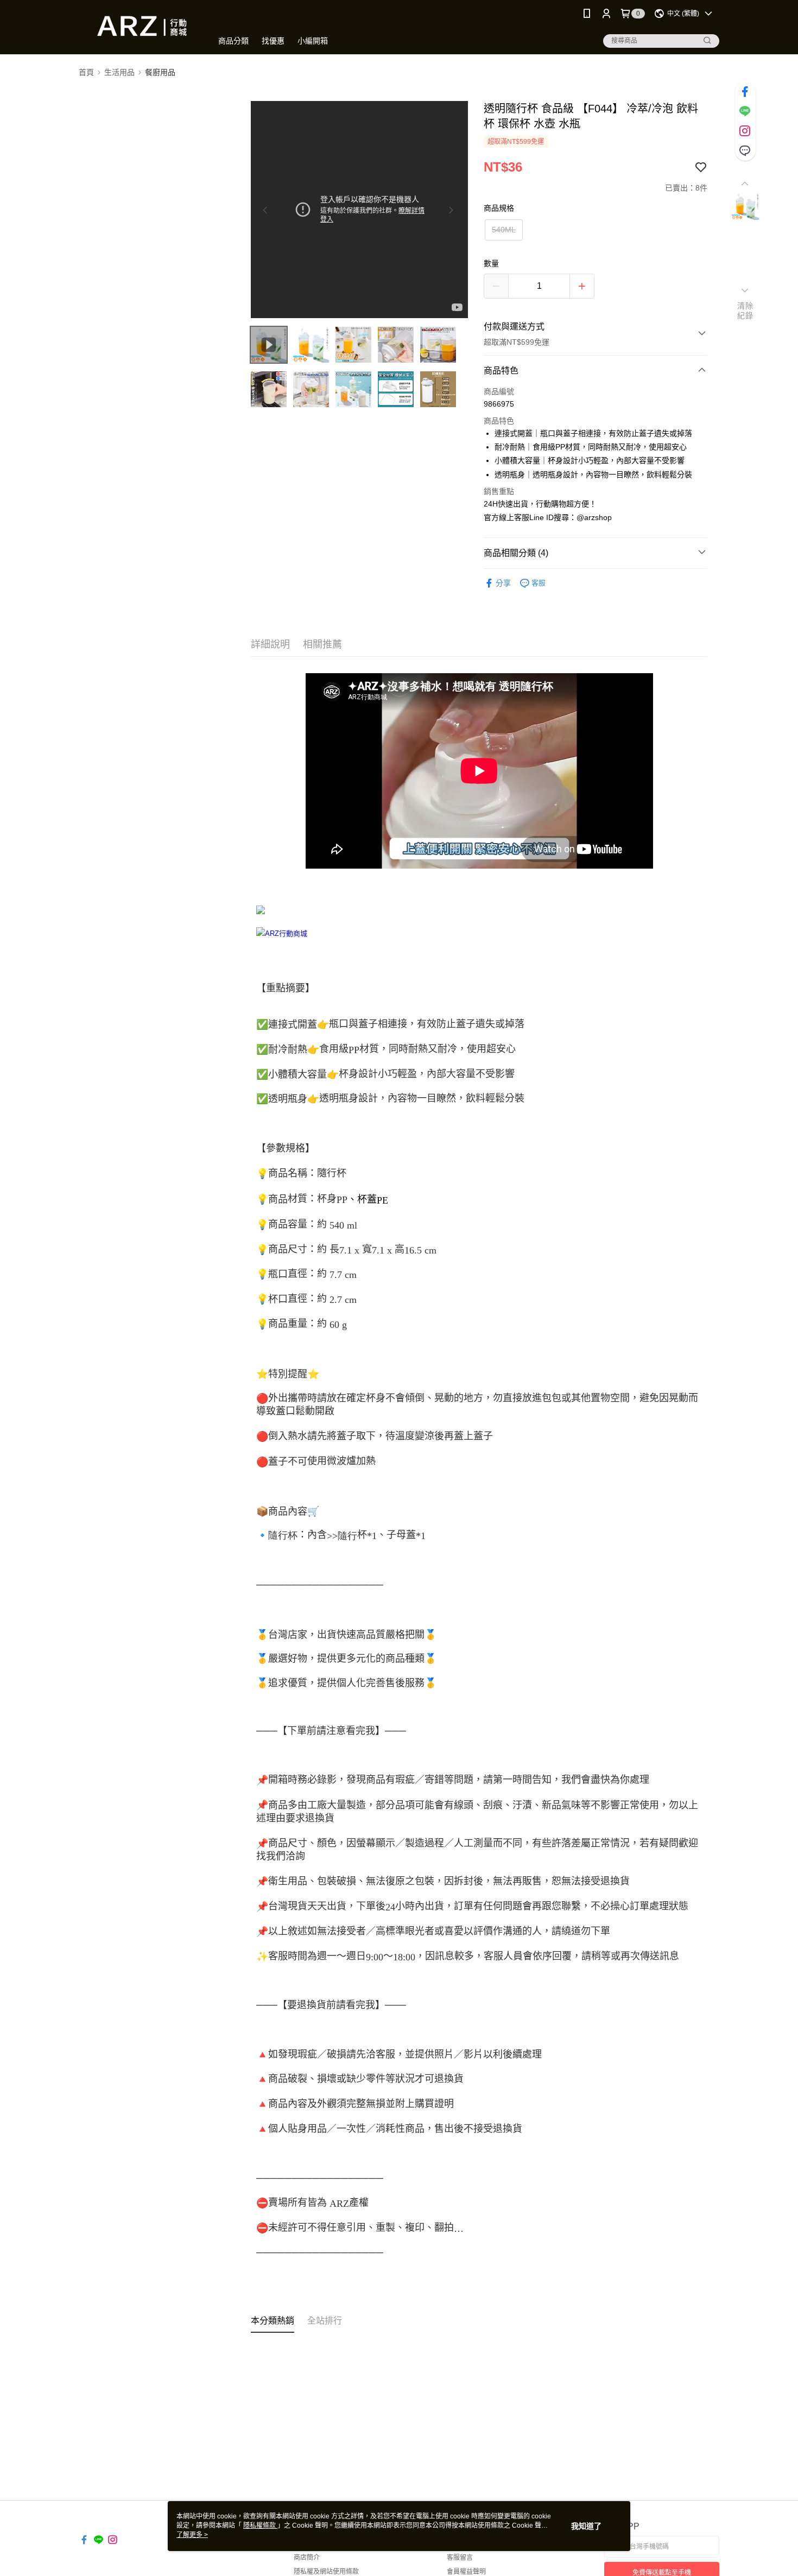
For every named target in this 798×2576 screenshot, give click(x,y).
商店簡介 (307, 2558)
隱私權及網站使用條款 (326, 2572)
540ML (504, 230)
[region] (359, 210)
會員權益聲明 (466, 2572)
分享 (503, 583)
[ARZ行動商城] (139, 29)
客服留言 (460, 2558)
